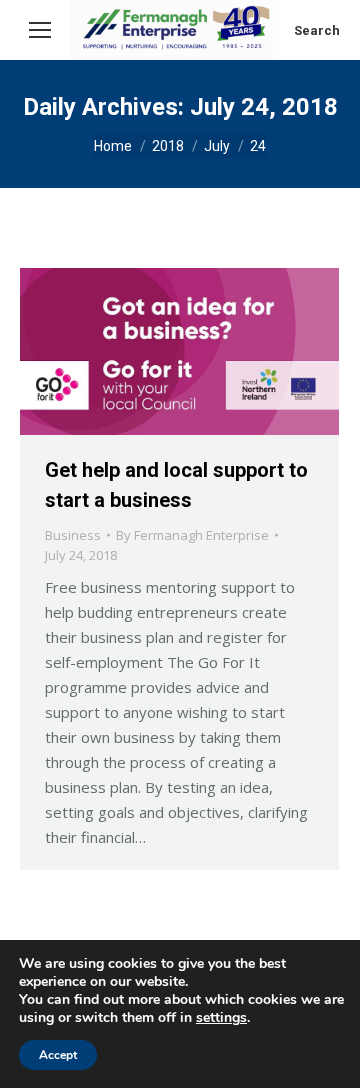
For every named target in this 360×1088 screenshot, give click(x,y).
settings (221, 1018)
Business (73, 535)
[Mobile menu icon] (40, 30)
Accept (58, 1055)
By (192, 535)
